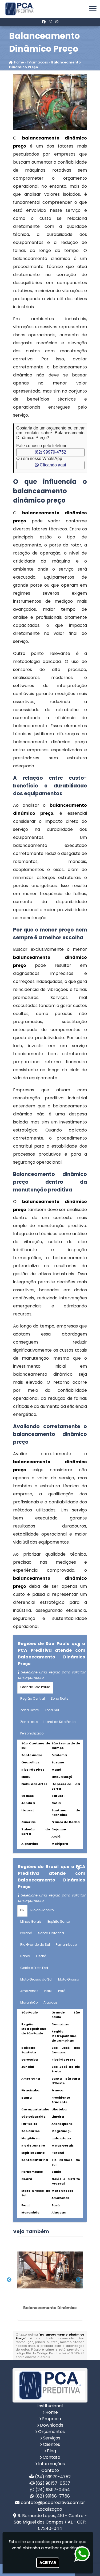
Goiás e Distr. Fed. (35, 1968)
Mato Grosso (69, 1979)
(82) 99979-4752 (50, 452)
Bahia (25, 1956)
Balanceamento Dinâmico (50, 2308)
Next (78, 2280)
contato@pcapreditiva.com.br (53, 2503)
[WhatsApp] (57, 22)
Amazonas (29, 1991)
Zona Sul (52, 1710)
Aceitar (48, 2563)
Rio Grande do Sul (35, 1945)
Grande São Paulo (35, 1687)
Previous (9, 2280)
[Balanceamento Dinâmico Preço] (50, 102)
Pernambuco (66, 1945)
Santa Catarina (51, 1933)
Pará (62, 1991)
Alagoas (51, 2002)
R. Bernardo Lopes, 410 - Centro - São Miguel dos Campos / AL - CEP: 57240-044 (50, 2522)
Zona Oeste (29, 1710)
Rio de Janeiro (42, 1910)
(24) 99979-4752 (53, 2477)
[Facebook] (44, 22)
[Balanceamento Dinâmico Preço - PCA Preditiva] (20, 9)
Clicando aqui (52, 465)
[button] (93, 9)
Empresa (52, 2419)
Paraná (26, 1933)
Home (52, 2412)
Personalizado (32, 1733)
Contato (51, 2457)
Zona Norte (59, 1698)
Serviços (52, 2438)
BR (22, 1910)
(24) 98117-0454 (53, 2490)
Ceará (41, 1956)
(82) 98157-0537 (53, 2483)
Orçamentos (51, 2432)
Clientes (51, 2444)
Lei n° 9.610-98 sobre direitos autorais (50, 2355)
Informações (51, 2464)
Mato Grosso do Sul (36, 1979)
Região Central (33, 1698)
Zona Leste (29, 1722)
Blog (51, 2451)
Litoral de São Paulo (59, 1722)
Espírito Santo (59, 1921)
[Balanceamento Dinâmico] (50, 2270)
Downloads (52, 2425)
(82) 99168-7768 (53, 2496)
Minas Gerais (31, 1921)
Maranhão (29, 2002)
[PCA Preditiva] (50, 2385)
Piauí (48, 1991)
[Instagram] (50, 22)
